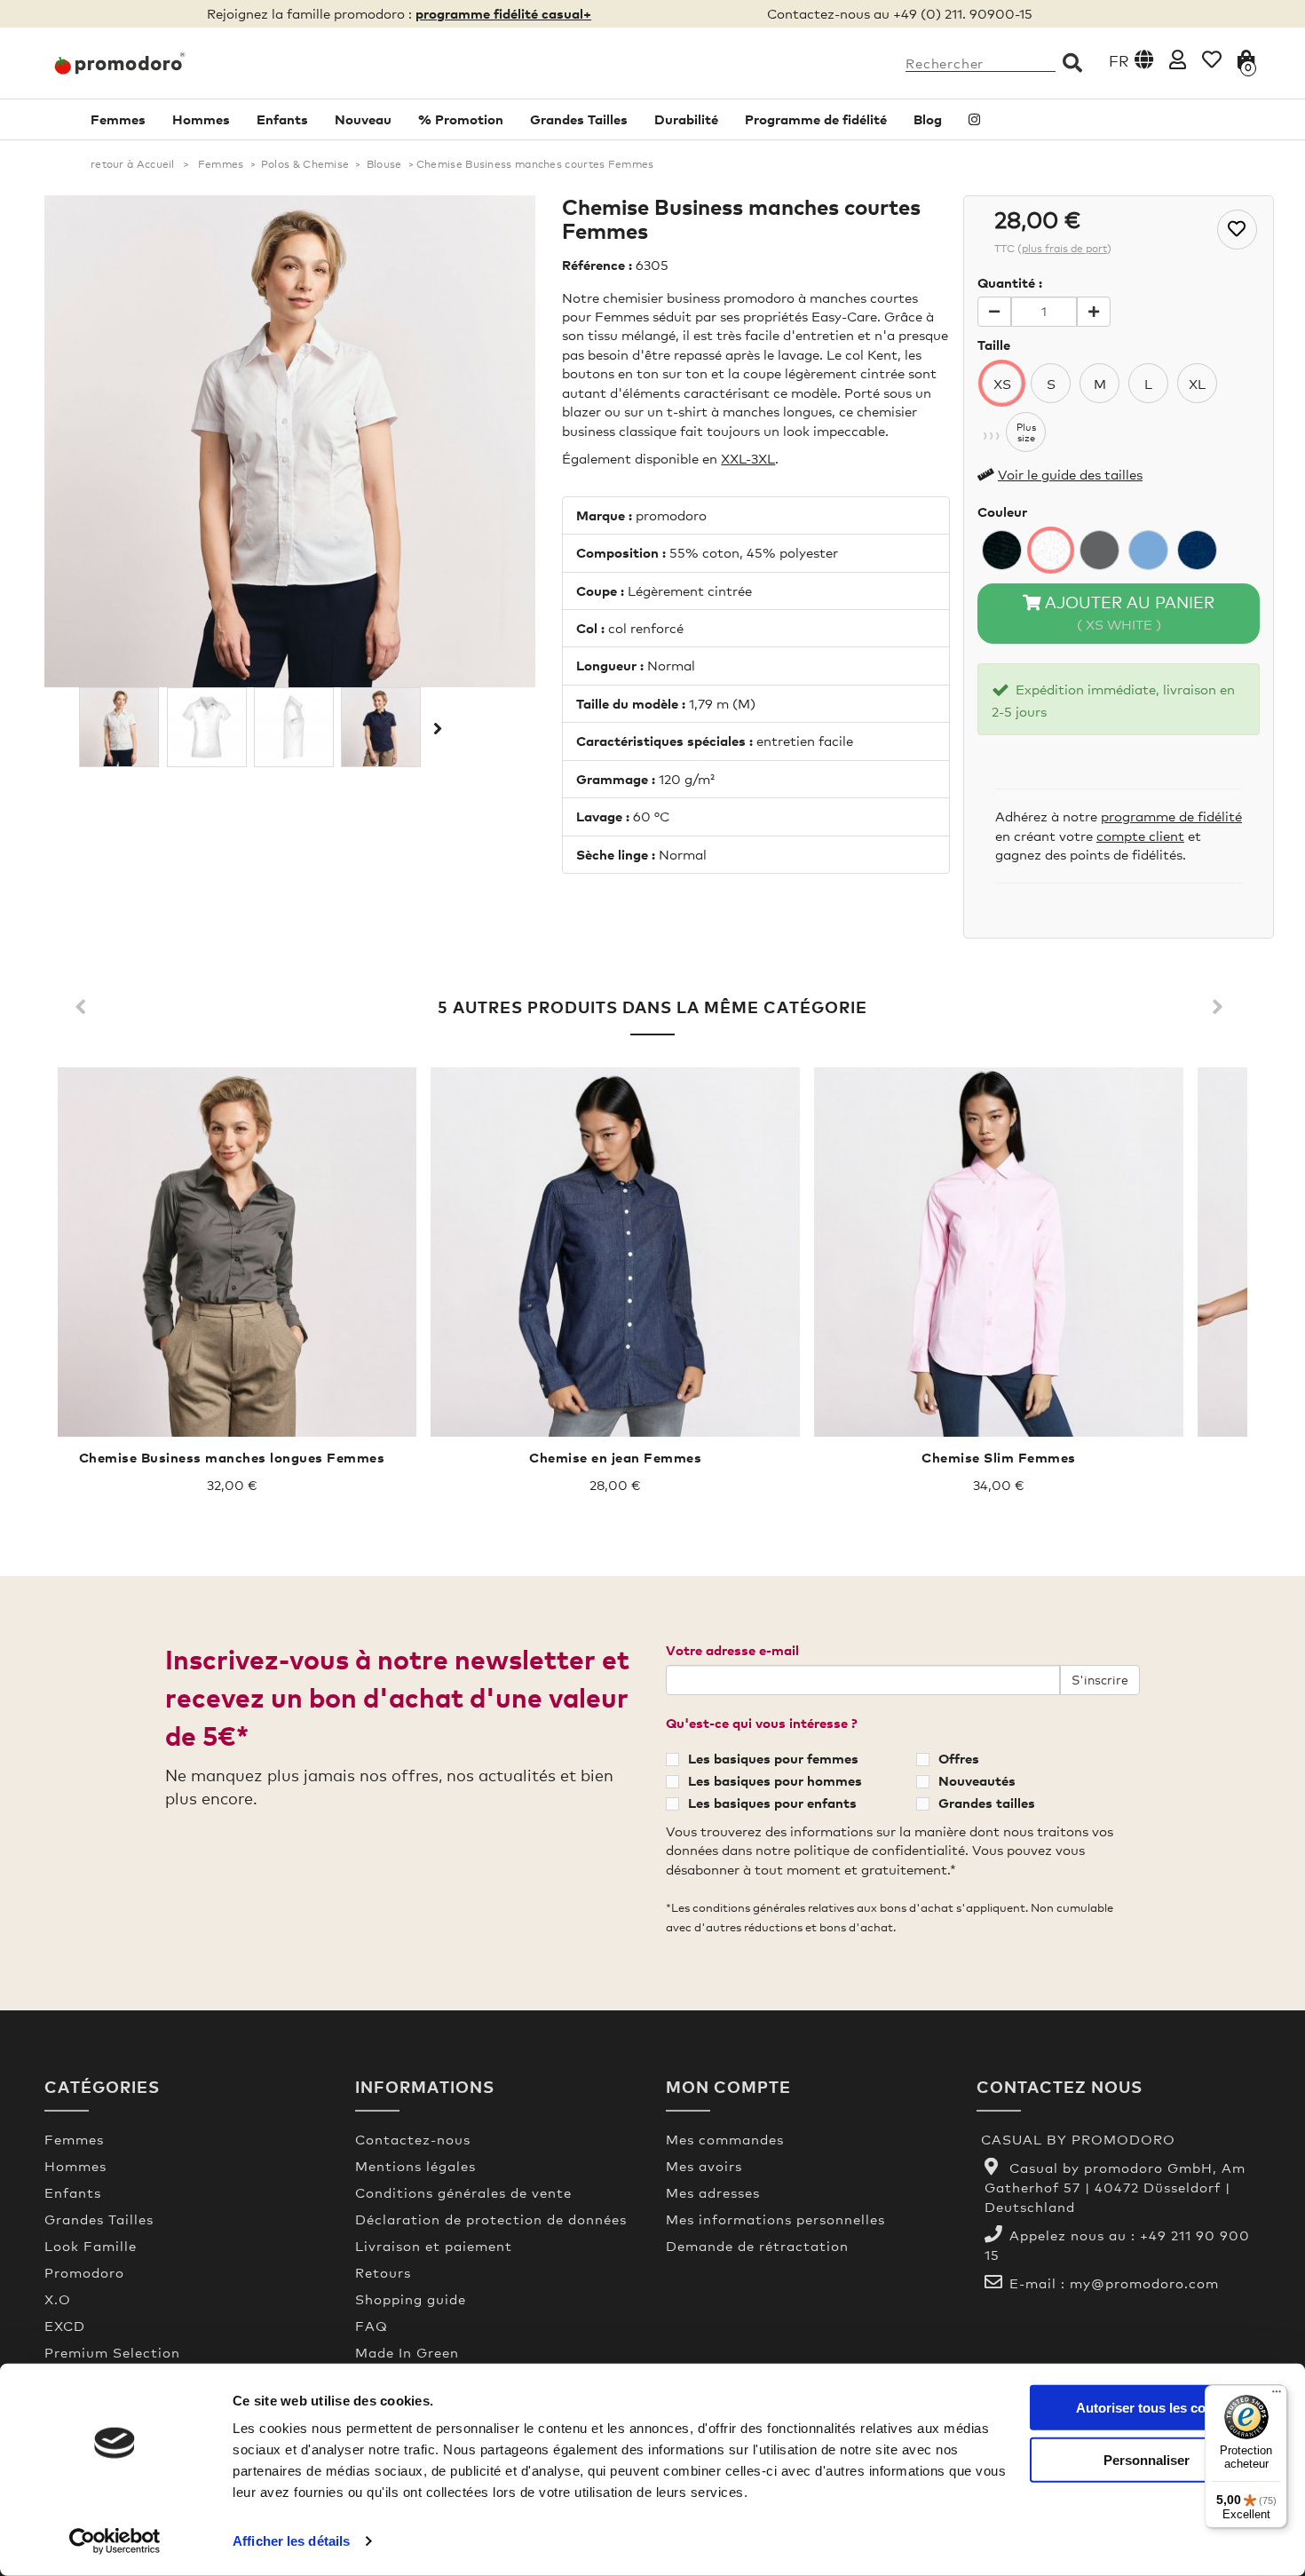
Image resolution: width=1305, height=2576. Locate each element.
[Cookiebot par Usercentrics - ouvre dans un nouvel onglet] (115, 2541)
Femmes (118, 119)
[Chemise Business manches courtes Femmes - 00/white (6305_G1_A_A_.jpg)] (207, 727)
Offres (959, 1758)
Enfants (282, 119)
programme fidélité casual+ (503, 13)
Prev (84, 1008)
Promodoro (84, 2272)
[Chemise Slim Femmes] (999, 1252)
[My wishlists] (1212, 59)
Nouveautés (977, 1780)
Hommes (201, 119)
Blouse (384, 164)
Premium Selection (112, 2352)
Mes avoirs (704, 2166)
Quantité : (1010, 282)
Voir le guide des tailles (1070, 474)
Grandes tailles (987, 1803)
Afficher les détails (291, 2541)
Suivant (436, 728)
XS (1002, 384)
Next (1221, 1008)
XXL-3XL (748, 458)
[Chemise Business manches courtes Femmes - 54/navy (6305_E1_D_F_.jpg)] (381, 727)
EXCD (65, 2326)
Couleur (1002, 511)
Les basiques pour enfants (772, 1803)
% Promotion (461, 119)
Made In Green (407, 2352)
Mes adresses (713, 2192)
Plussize (1026, 432)
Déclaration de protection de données (491, 2219)
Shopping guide (411, 2299)
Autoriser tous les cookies (1157, 2408)
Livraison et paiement (434, 2246)
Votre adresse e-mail (732, 1650)
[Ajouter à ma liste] (1237, 230)
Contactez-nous (413, 2139)
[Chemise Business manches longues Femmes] (232, 1252)
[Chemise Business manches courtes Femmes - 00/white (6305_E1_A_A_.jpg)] (119, 727)
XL (1197, 384)
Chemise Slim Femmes (999, 1457)
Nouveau (363, 119)
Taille (994, 345)
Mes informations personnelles (775, 2219)
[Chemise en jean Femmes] (615, 1252)
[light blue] (1148, 550)
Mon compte (728, 2086)
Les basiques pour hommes (775, 1780)
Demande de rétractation (757, 2246)
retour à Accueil (133, 164)
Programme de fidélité (816, 119)
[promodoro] (186, 63)
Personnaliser (1147, 2459)
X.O (58, 2299)
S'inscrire (1100, 1680)
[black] (1002, 550)
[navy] (1197, 550)
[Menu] (1277, 2396)
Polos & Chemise (305, 164)
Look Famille (91, 2246)
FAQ (372, 2326)
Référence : (597, 265)
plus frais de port (1064, 249)
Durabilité (686, 119)
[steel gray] (1099, 550)
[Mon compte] (1178, 59)
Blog (928, 119)
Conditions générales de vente (463, 2192)
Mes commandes (725, 2139)
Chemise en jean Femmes (615, 1457)
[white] (1051, 550)
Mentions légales (415, 2166)
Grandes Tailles (579, 119)
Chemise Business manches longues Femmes (232, 1457)
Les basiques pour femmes (773, 1758)
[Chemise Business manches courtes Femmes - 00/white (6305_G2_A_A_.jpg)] (294, 727)
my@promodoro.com (1144, 2283)
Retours (383, 2272)
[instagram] (974, 119)
